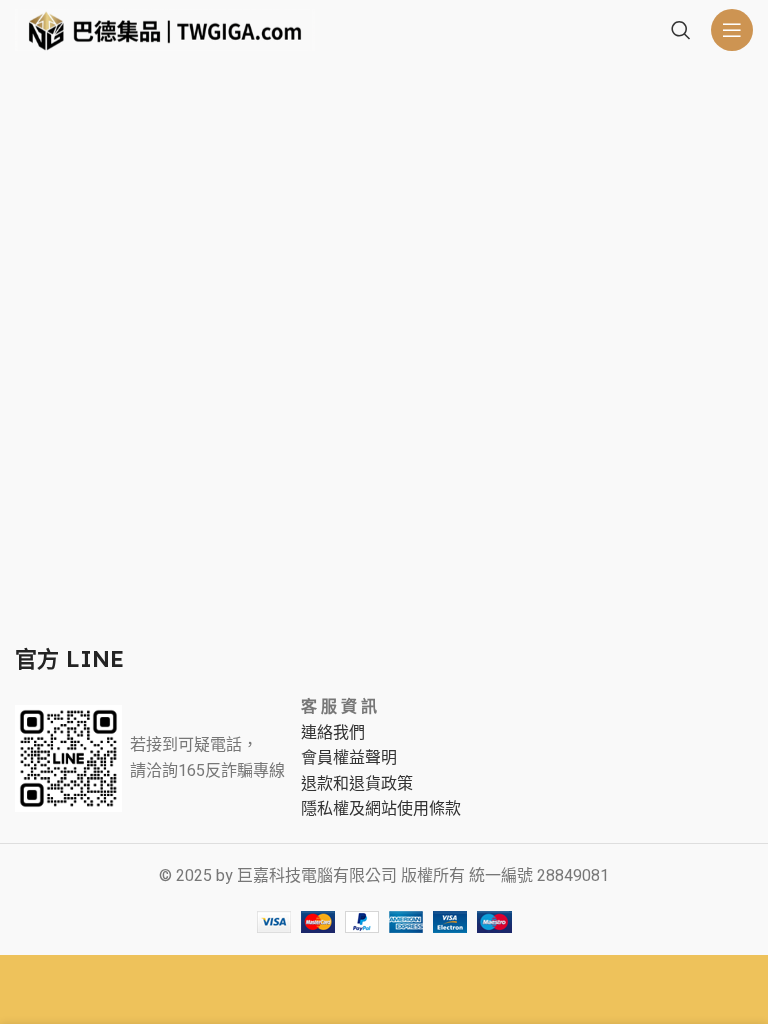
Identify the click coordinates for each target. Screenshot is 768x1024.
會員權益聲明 (349, 758)
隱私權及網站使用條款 (381, 809)
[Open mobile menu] (732, 30)
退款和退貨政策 (357, 784)
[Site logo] (165, 29)
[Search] (681, 30)
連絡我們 (333, 733)
